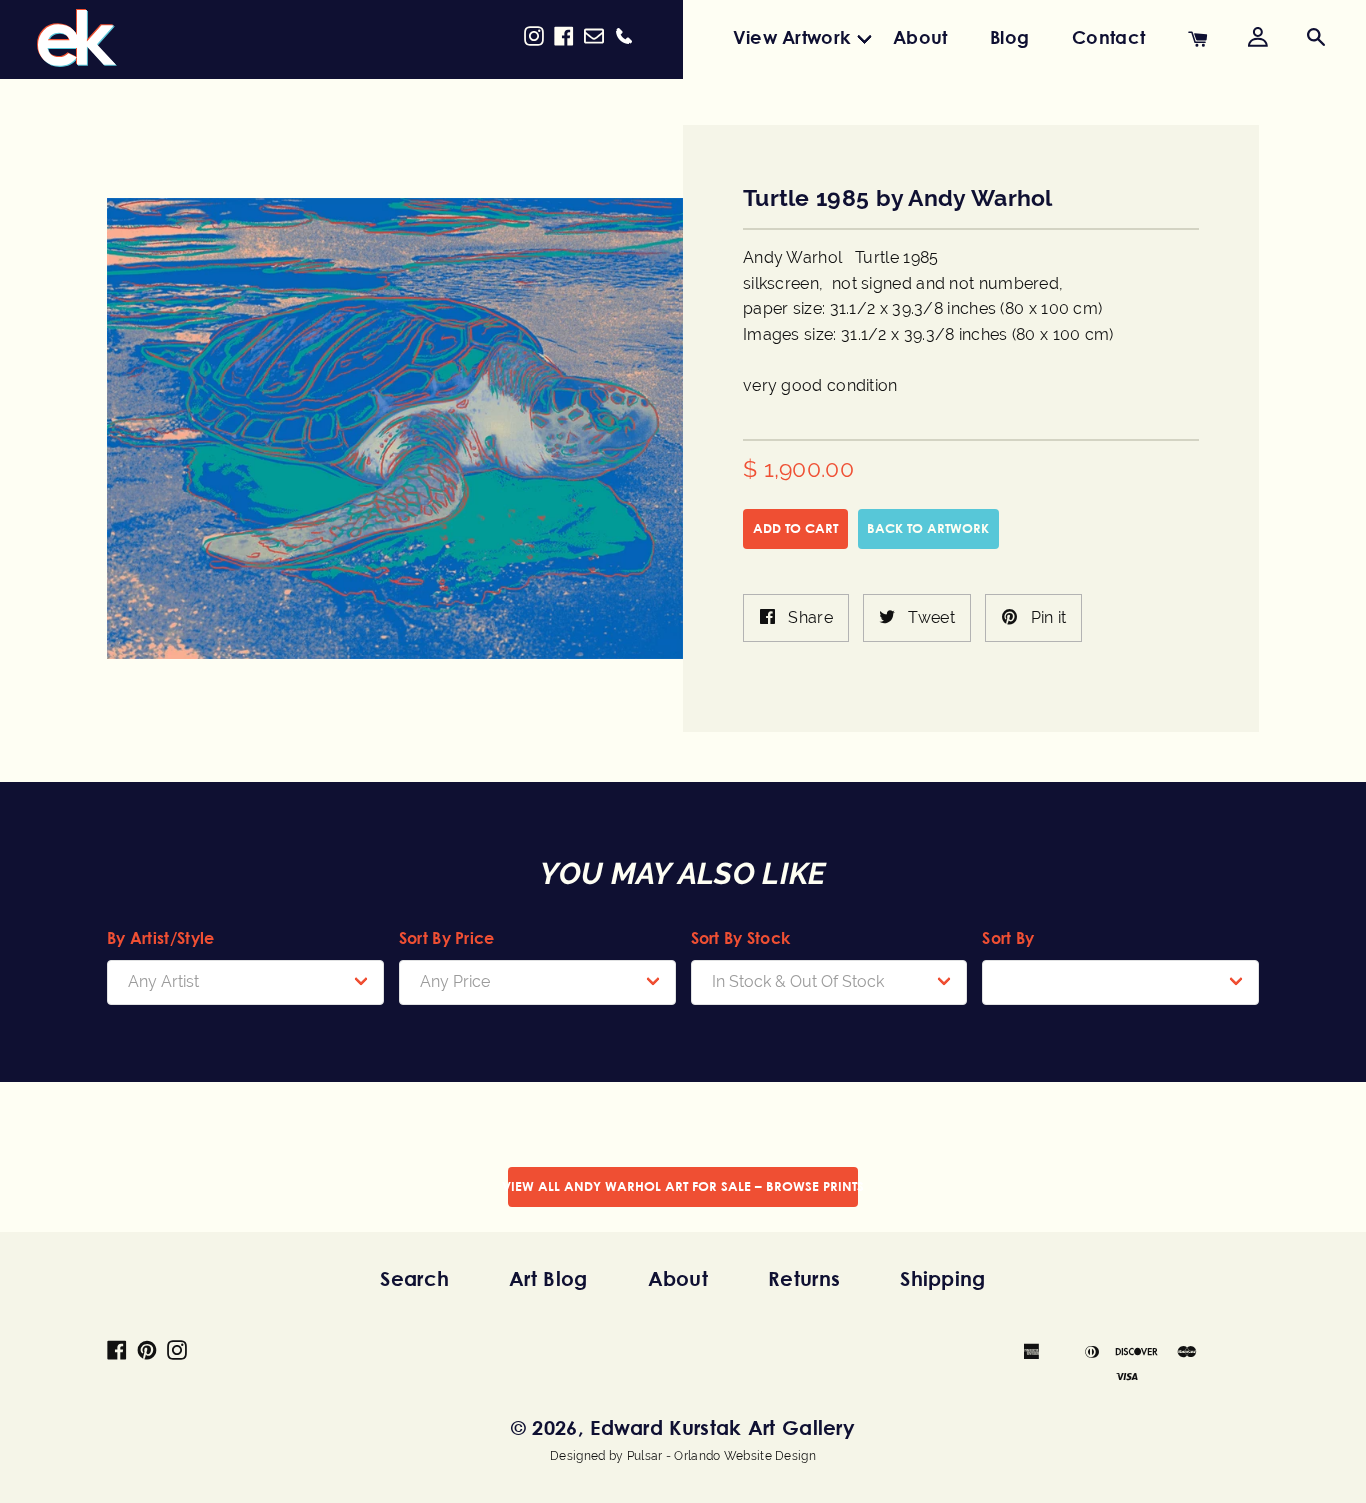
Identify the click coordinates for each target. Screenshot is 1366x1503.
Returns (804, 1278)
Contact (1108, 37)
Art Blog (548, 1278)
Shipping (942, 1278)
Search (414, 1278)
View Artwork (792, 37)
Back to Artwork (928, 528)
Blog (1009, 37)
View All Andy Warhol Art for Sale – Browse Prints (683, 1186)
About (920, 37)
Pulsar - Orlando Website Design (721, 1456)
